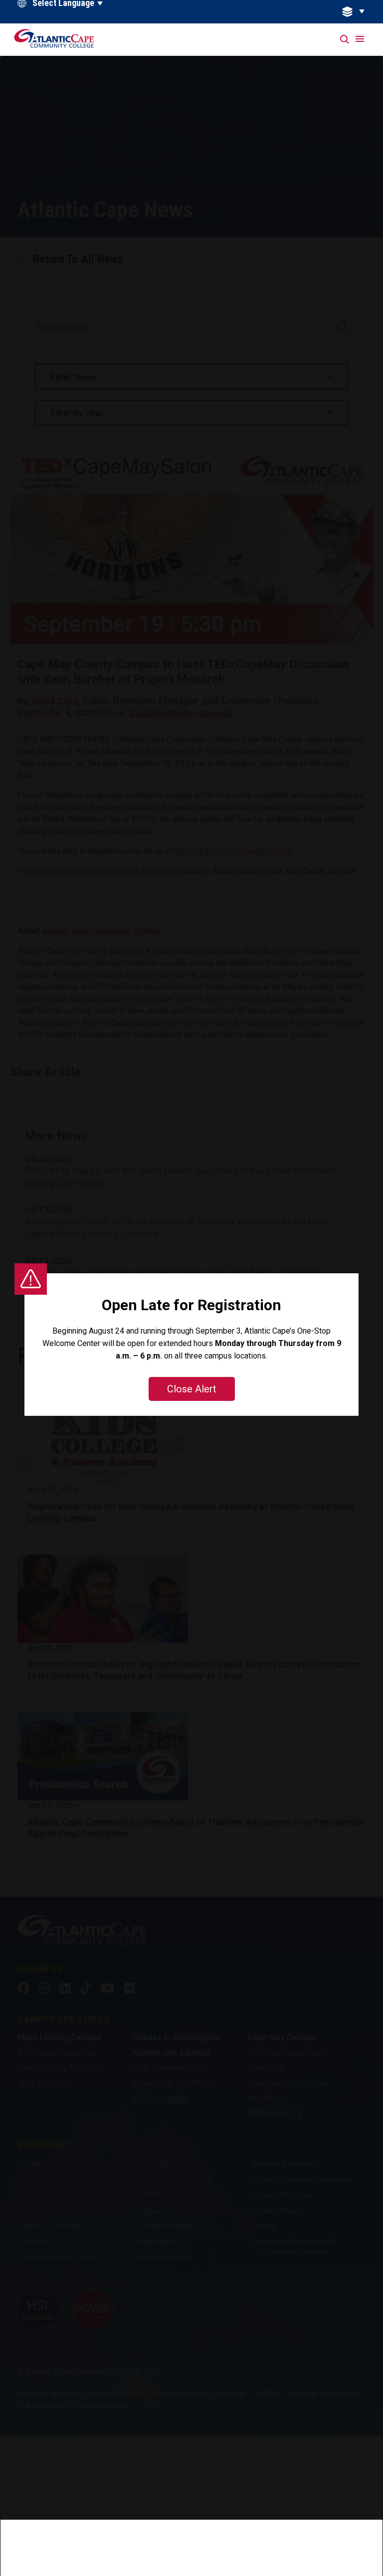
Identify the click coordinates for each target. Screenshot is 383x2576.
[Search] (345, 40)
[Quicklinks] (359, 12)
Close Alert (192, 1389)
